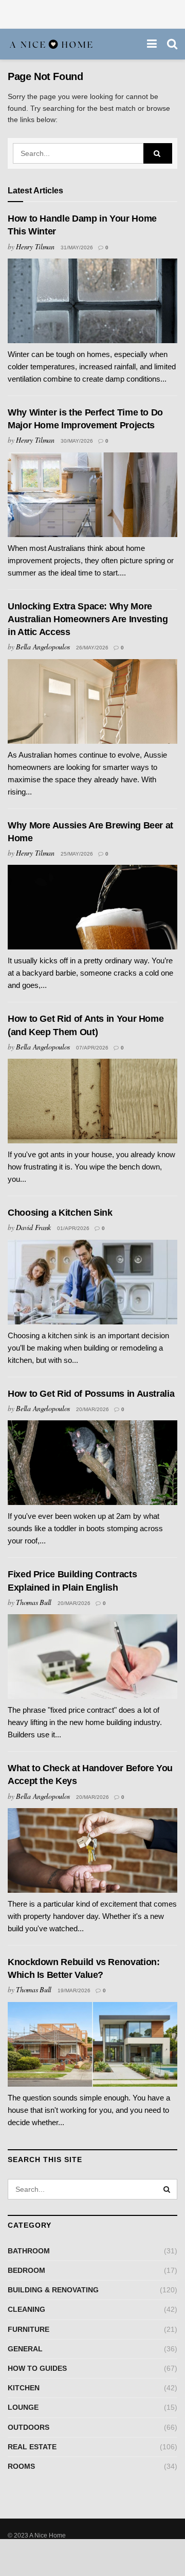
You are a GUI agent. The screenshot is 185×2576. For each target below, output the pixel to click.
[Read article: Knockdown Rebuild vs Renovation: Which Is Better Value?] (92, 2044)
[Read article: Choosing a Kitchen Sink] (92, 1282)
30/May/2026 (77, 441)
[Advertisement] (92, 13)
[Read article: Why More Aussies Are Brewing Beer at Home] (92, 907)
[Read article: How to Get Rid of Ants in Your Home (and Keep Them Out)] (92, 1101)
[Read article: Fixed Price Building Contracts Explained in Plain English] (92, 1657)
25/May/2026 (77, 854)
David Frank (33, 1227)
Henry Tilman (35, 246)
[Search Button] (172, 44)
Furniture (29, 2329)
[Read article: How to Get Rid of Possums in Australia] (92, 1463)
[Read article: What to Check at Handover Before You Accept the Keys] (92, 1850)
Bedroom (26, 2270)
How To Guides (37, 2368)
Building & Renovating (53, 2290)
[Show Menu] (152, 44)
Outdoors (29, 2427)
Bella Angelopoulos (43, 647)
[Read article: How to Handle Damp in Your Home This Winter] (92, 301)
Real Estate (32, 2447)
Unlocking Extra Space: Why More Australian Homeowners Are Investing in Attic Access (88, 619)
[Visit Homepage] (51, 44)
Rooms (21, 2466)
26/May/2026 (92, 648)
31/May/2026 (77, 247)
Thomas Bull (34, 1602)
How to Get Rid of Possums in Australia (91, 1394)
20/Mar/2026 (92, 1409)
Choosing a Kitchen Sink (60, 1213)
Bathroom (29, 2251)
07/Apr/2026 (92, 1048)
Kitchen (24, 2388)
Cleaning (26, 2309)
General (25, 2349)
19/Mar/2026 (74, 1990)
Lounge (23, 2407)
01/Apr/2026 (73, 1228)
